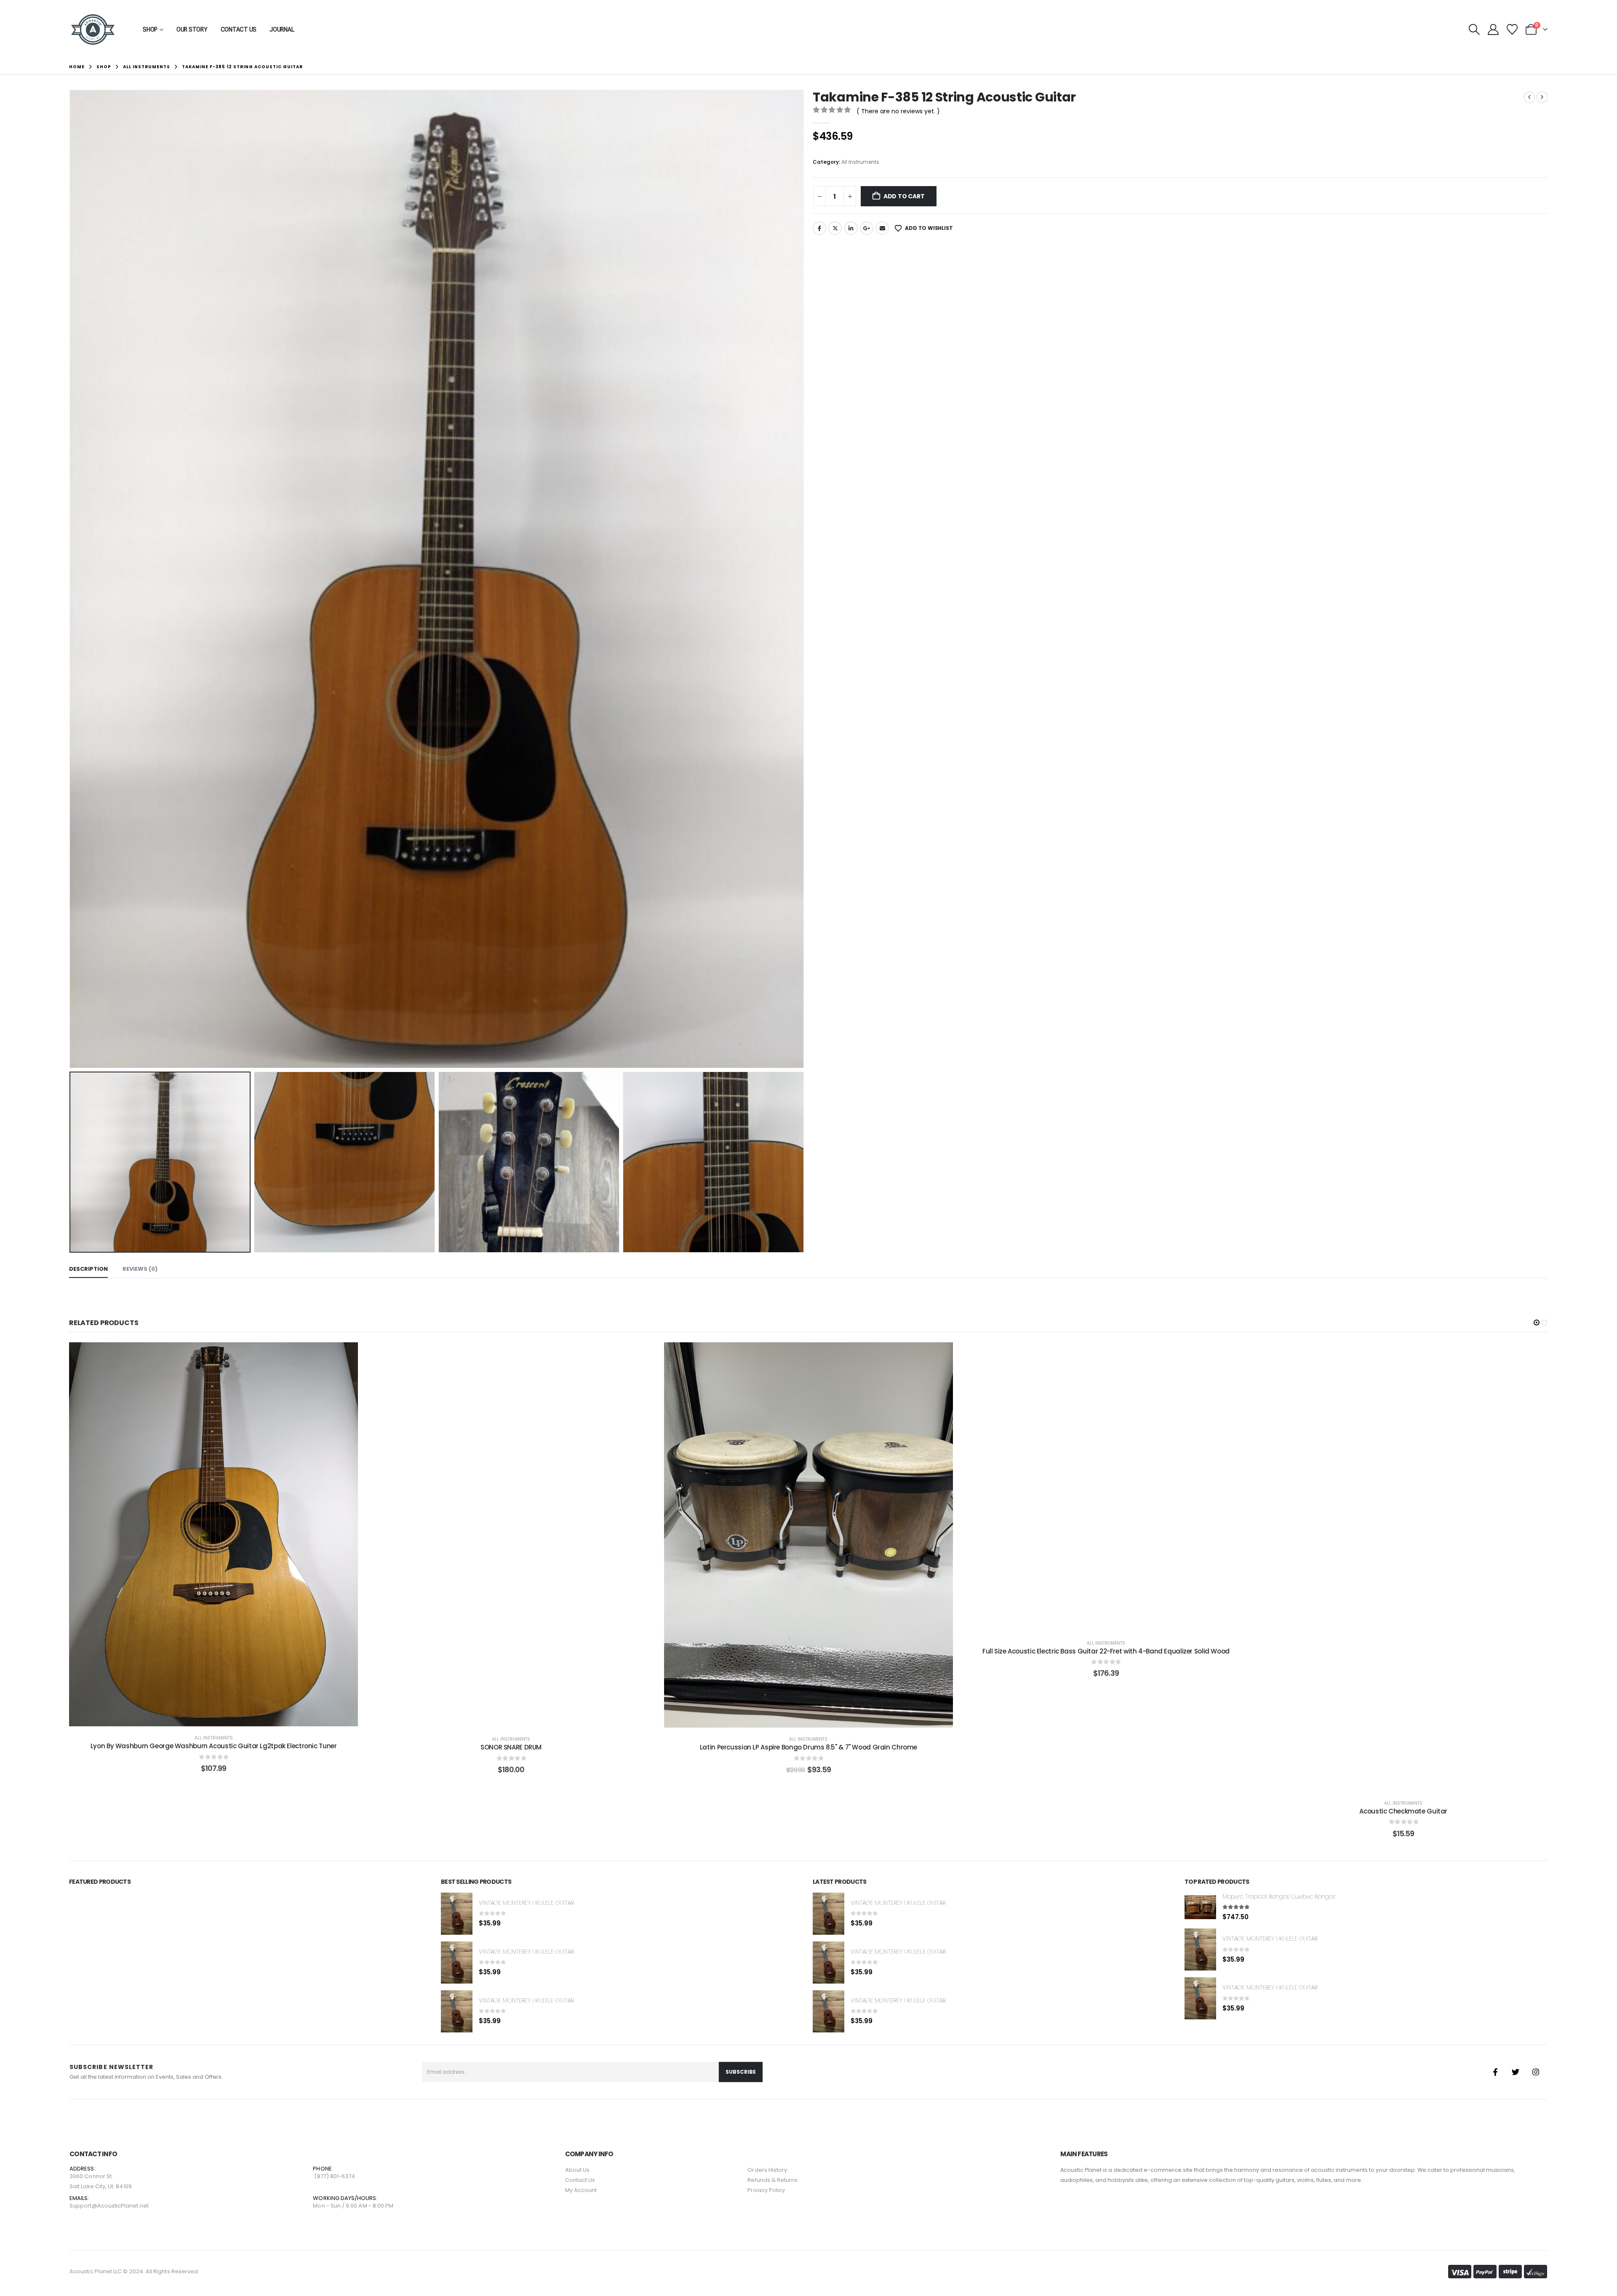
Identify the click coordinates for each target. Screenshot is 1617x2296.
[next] (1542, 97)
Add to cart (904, 196)
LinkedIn (851, 228)
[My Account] (1493, 29)
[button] (1474, 29)
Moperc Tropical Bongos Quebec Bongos (1279, 1896)
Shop (150, 29)
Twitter (835, 228)
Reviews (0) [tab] (140, 1269)
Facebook (819, 228)
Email (882, 228)
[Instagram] (1536, 2072)
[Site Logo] (93, 29)
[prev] (1529, 97)
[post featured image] (457, 1914)
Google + (867, 228)
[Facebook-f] (1495, 2072)
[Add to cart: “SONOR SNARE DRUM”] (511, 1535)
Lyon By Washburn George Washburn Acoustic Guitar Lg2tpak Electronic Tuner (214, 1746)
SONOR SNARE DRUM (511, 1747)
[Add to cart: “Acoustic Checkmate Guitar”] (1404, 1567)
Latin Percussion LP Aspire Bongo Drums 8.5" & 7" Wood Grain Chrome (808, 1747)
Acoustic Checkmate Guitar (1403, 1811)
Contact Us (239, 29)
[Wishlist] (1512, 29)
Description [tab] (88, 1269)
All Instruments (860, 162)
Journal (282, 29)
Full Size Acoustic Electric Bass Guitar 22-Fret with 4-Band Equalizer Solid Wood (1106, 1651)
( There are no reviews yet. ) (898, 111)
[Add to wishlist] (192, 1534)
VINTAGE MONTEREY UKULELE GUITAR (526, 1903)
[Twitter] (1516, 2072)
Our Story (192, 29)
